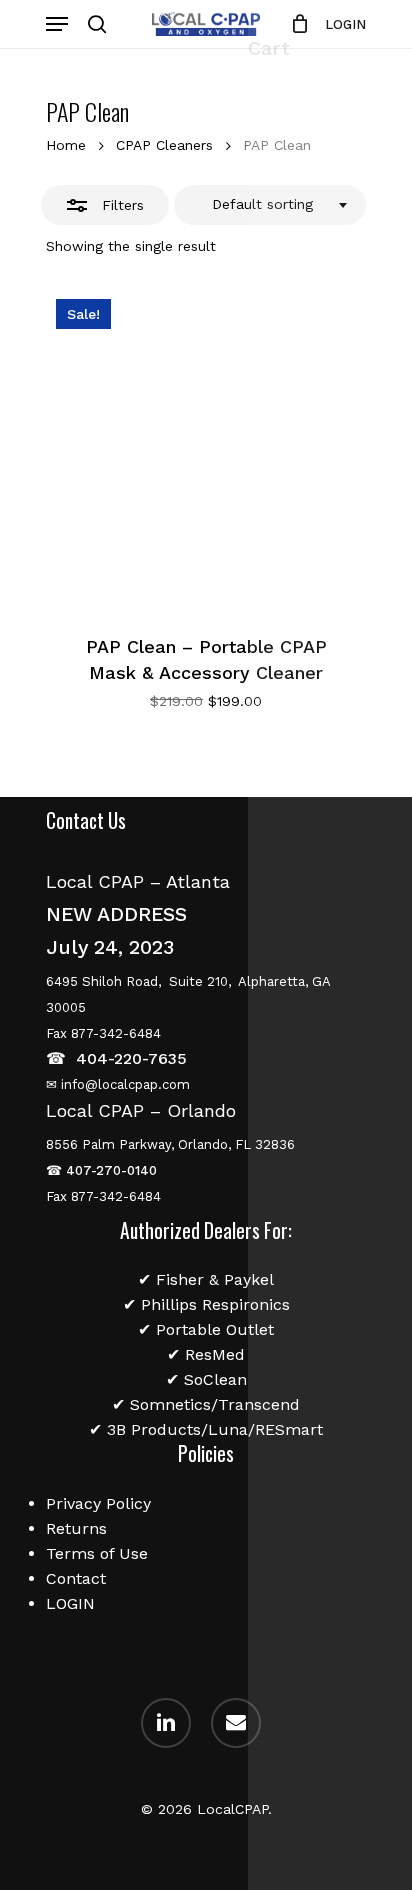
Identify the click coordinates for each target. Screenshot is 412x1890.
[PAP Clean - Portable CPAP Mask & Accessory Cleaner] (206, 449)
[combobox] (270, 205)
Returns (76, 1528)
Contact (76, 1578)
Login (345, 24)
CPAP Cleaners (164, 145)
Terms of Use (97, 1553)
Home (66, 145)
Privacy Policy (98, 1503)
